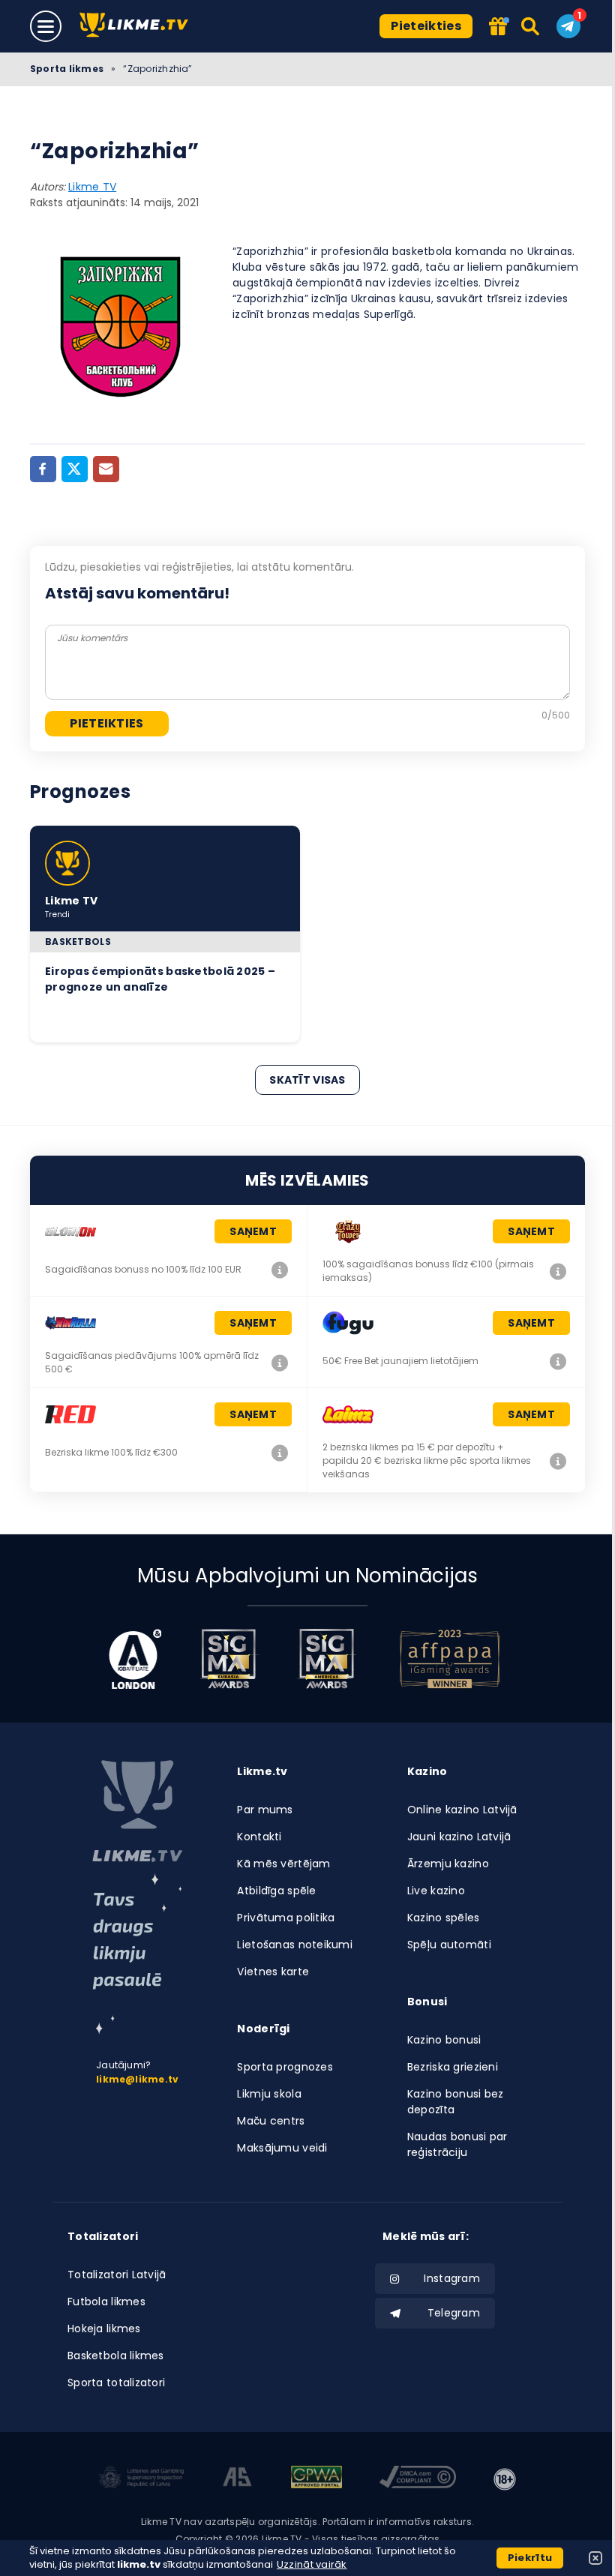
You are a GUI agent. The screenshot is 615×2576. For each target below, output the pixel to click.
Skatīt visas (307, 1080)
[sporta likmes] (137, 1811)
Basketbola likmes (116, 2356)
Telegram (454, 2313)
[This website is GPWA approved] (316, 2479)
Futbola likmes (106, 2302)
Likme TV (92, 187)
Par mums (265, 1810)
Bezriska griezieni (453, 2067)
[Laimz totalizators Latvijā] (558, 1461)
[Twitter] (75, 469)
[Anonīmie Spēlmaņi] (237, 2479)
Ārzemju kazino (448, 1864)
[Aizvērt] (595, 2558)
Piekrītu (530, 2558)
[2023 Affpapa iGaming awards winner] (450, 1659)
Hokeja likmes (104, 2329)
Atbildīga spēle (276, 1891)
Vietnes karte (273, 1972)
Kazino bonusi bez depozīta (456, 2102)
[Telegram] (568, 26)
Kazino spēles (444, 1918)
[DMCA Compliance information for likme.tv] (418, 2479)
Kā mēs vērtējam (283, 1864)
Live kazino (436, 1891)
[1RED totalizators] (280, 1453)
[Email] (106, 469)
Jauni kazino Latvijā (459, 1837)
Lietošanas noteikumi (295, 1945)
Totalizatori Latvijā (117, 2275)
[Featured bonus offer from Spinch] (498, 27)
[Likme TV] (138, 26)
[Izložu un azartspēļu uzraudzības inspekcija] (142, 2479)
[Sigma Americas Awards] (326, 1659)
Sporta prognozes (285, 2067)
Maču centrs (271, 2121)
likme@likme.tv (137, 2079)
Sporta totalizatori (116, 2383)
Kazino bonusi (444, 2040)
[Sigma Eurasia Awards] (229, 1659)
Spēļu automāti (449, 1945)
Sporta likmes (67, 69)
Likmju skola (269, 2094)
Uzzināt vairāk (312, 2564)
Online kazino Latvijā (462, 1810)
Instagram (452, 2278)
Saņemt (253, 1231)
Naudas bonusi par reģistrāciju (457, 2144)
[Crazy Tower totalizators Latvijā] (558, 1271)
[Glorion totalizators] (280, 1270)
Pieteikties (426, 26)
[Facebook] (43, 469)
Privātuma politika (286, 1918)
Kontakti (259, 1837)
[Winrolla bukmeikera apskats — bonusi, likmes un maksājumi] (280, 1363)
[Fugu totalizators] (558, 1361)
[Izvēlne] (46, 26)
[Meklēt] (531, 26)
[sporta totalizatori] (137, 1954)
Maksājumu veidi (282, 2148)
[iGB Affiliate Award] (135, 1659)
